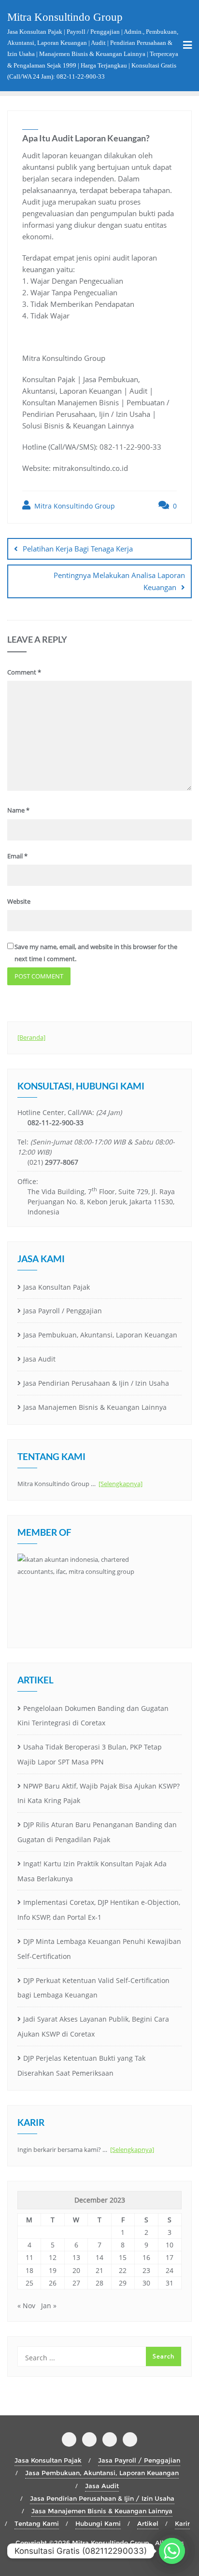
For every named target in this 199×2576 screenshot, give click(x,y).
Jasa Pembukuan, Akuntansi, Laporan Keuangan (100, 1335)
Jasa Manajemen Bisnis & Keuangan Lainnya (95, 1407)
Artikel (148, 2523)
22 (123, 2270)
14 (99, 2257)
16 (146, 2257)
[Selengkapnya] (121, 1484)
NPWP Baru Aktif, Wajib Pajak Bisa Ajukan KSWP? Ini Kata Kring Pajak (99, 1793)
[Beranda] (31, 1037)
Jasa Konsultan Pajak (57, 1287)
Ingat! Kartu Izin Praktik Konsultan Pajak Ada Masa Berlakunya (92, 1871)
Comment (24, 672)
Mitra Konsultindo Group (74, 506)
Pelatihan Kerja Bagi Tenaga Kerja (78, 549)
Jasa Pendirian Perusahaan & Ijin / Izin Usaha (96, 1383)
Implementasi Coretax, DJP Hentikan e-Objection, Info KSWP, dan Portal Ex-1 (99, 1910)
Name (18, 810)
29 (123, 2283)
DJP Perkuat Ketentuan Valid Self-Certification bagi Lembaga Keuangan (93, 1988)
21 (99, 2270)
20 (76, 2270)
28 (99, 2283)
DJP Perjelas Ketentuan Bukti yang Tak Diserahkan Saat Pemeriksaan (81, 2066)
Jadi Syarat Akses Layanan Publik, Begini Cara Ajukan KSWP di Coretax (93, 2026)
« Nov (26, 2306)
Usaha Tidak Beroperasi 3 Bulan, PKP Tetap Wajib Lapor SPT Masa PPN (90, 1754)
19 (53, 2270)
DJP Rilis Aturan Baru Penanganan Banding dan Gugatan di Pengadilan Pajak (97, 1832)
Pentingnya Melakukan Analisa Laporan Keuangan (119, 581)
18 (29, 2270)
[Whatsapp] (172, 2551)
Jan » (49, 2306)
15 (123, 2257)
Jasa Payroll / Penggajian (63, 1311)
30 (146, 2283)
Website (19, 901)
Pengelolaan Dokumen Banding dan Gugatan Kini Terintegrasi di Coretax (93, 1716)
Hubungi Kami (98, 2523)
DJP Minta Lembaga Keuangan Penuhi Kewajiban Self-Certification (99, 1949)
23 (146, 2270)
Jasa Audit (39, 1359)
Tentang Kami (37, 2523)
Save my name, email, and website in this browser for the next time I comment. (96, 953)
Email (17, 856)
